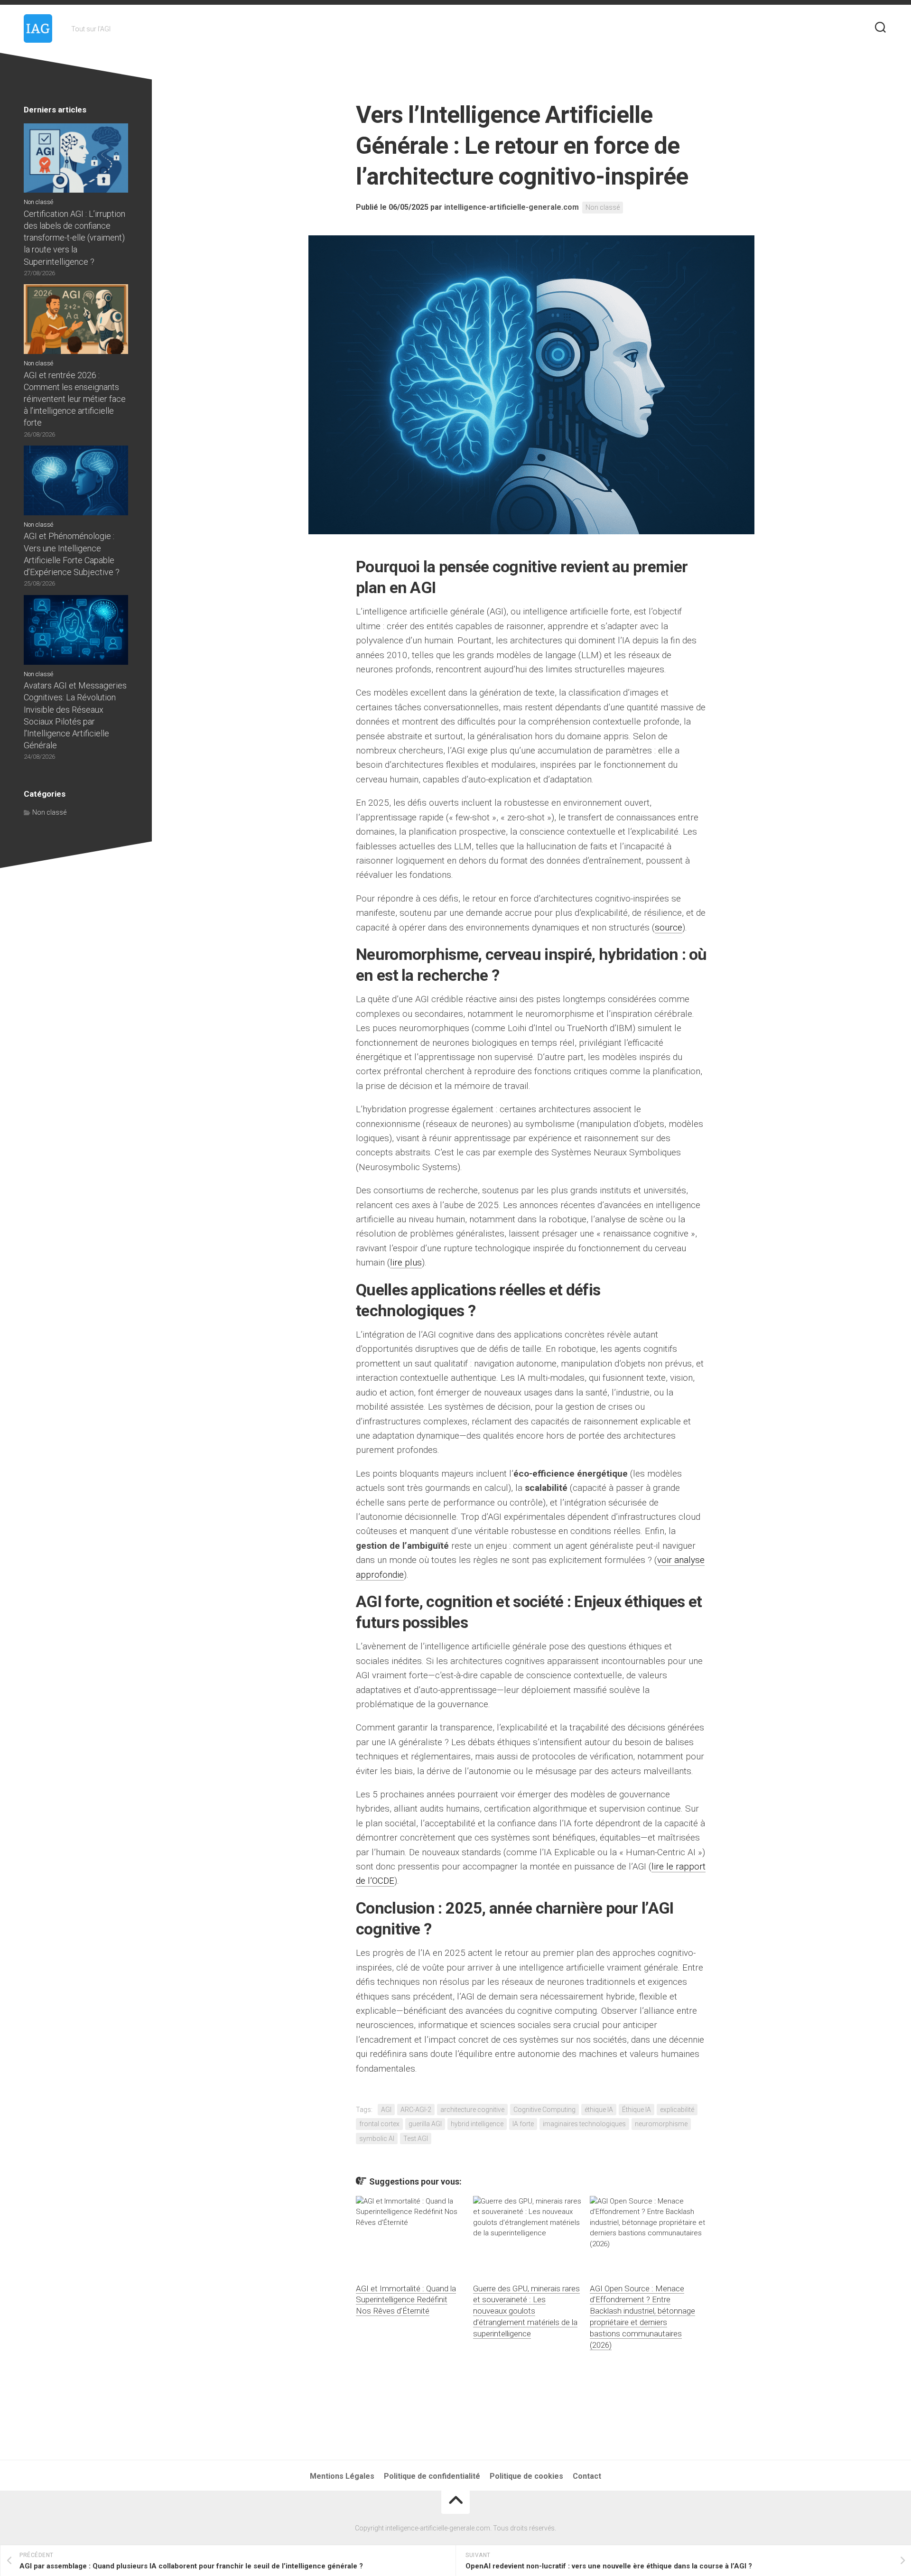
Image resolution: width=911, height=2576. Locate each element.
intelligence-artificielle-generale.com (511, 207)
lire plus (406, 1262)
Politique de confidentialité (432, 2476)
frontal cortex (379, 2124)
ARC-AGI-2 (416, 2110)
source (669, 927)
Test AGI (416, 2139)
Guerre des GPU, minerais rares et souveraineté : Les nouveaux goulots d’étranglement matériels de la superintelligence (526, 2311)
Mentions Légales (342, 2476)
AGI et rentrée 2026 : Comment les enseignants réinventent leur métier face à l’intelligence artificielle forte (75, 399)
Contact (587, 2476)
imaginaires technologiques (584, 2124)
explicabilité (677, 2110)
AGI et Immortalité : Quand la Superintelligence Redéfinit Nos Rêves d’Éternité (406, 2300)
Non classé (603, 207)
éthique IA (599, 2110)
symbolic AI (377, 2139)
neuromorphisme (661, 2124)
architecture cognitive (472, 2110)
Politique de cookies (526, 2476)
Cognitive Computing (544, 2110)
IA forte (523, 2124)
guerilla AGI (425, 2124)
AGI (386, 2110)
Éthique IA (637, 2110)
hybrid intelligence (477, 2124)
